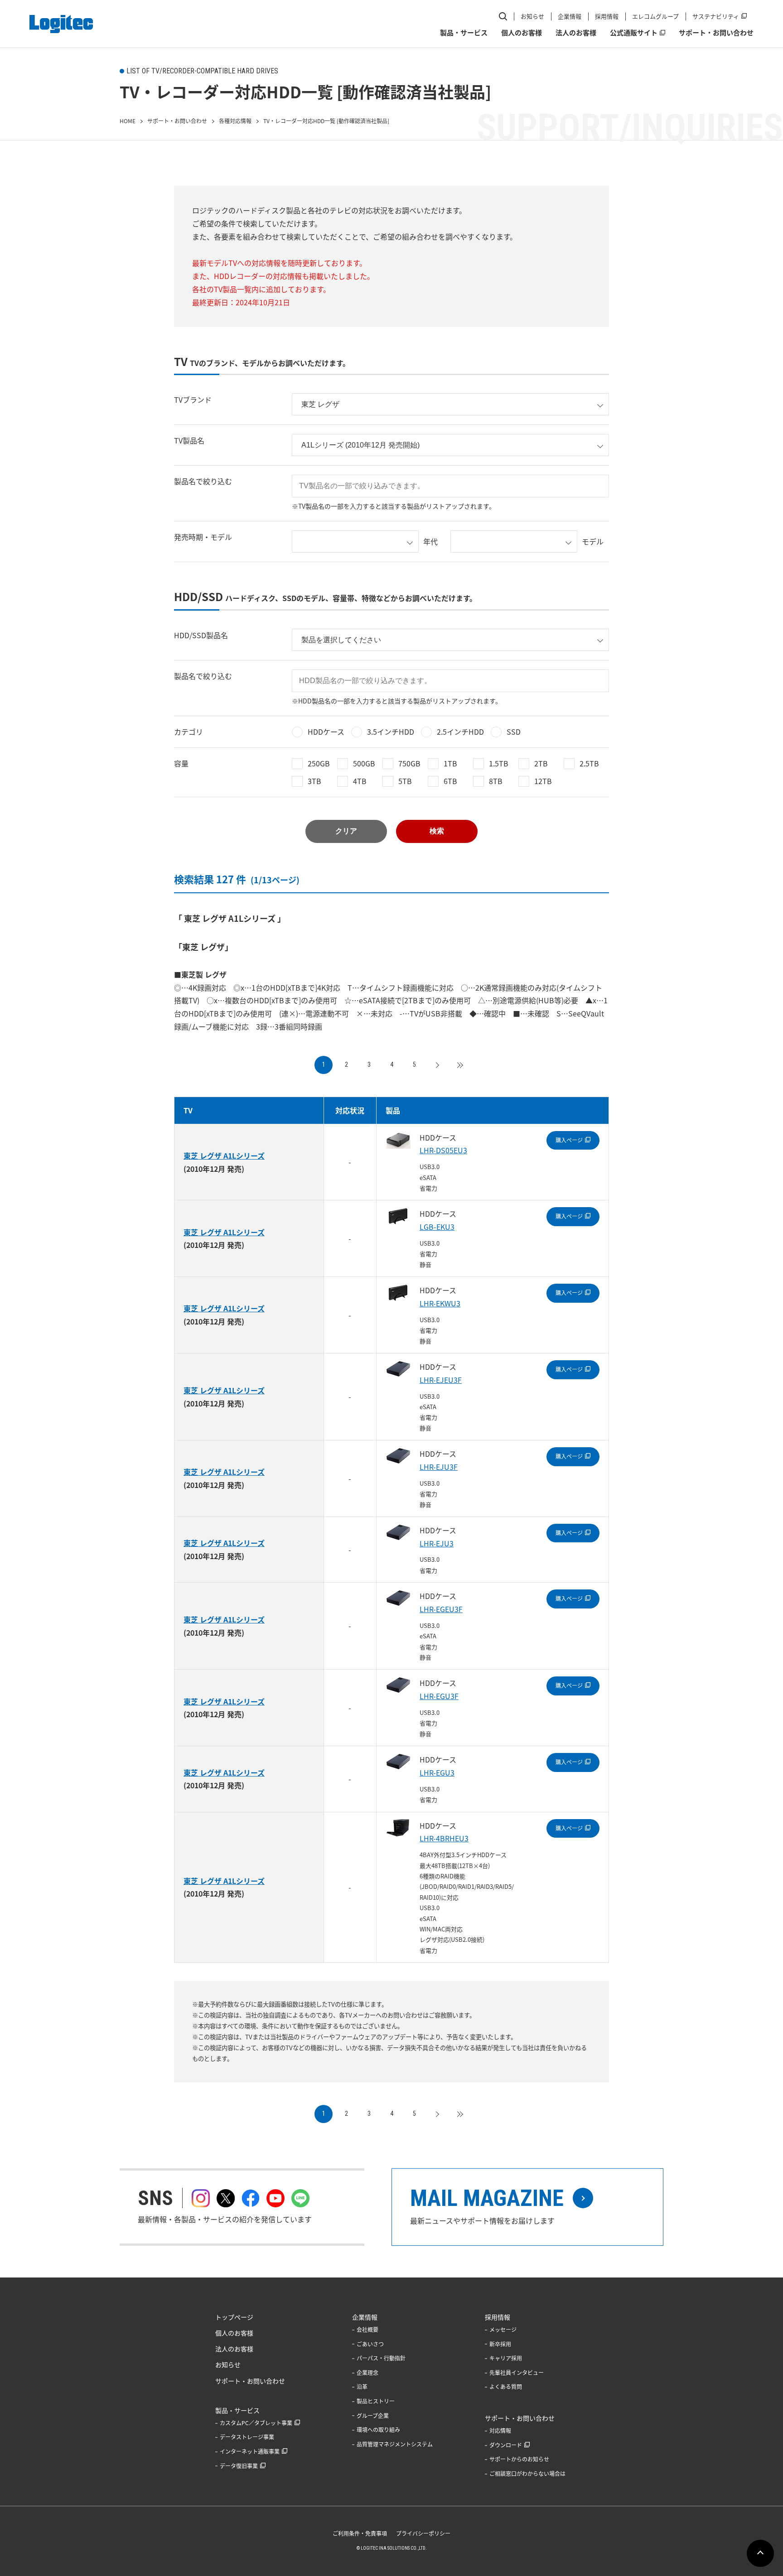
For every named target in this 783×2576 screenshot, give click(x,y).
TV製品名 (189, 440)
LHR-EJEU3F (441, 1380)
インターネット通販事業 (250, 2451)
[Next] (437, 1065)
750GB (409, 763)
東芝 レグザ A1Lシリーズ (224, 1156)
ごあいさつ (370, 2344)
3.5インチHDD (391, 732)
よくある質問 (506, 2387)
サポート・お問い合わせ (716, 33)
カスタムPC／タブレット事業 (256, 2423)
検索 (437, 831)
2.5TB (589, 763)
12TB (543, 781)
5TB (405, 781)
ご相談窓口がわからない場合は (527, 2474)
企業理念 (367, 2373)
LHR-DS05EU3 (443, 1150)
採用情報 (607, 16)
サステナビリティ (716, 16)
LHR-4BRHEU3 (444, 1838)
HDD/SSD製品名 (201, 635)
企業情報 (570, 16)
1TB (450, 763)
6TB (450, 781)
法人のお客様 (576, 33)
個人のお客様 (522, 33)
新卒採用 (500, 2344)
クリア (346, 831)
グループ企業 (373, 2416)
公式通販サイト (634, 33)
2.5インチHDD (460, 732)
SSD (514, 732)
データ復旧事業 (239, 2466)
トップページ (234, 2317)
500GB (364, 763)
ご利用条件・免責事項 (360, 2533)
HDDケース (326, 732)
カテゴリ (188, 732)
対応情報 (500, 2431)
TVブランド (193, 400)
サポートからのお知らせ (519, 2459)
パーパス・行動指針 (381, 2358)
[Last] (459, 1065)
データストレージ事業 (247, 2437)
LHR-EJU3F (439, 1467)
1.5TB (499, 763)
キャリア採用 (506, 2358)
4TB (360, 781)
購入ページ (569, 1140)
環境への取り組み (378, 2430)
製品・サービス (464, 33)
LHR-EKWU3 (440, 1303)
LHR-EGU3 (437, 1772)
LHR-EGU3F (439, 1696)
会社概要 (367, 2330)
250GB (319, 763)
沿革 (362, 2387)
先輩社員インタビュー (517, 2373)
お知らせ (532, 16)
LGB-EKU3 (437, 1227)
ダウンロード (506, 2445)
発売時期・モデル (203, 537)
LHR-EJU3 (437, 1543)
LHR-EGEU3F (441, 1609)
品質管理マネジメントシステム (395, 2444)
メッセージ (503, 2330)
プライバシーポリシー (423, 2533)
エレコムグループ (655, 16)
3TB (314, 781)
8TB (496, 781)
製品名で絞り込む (203, 481)
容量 (181, 763)
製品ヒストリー (376, 2401)
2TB (541, 763)
